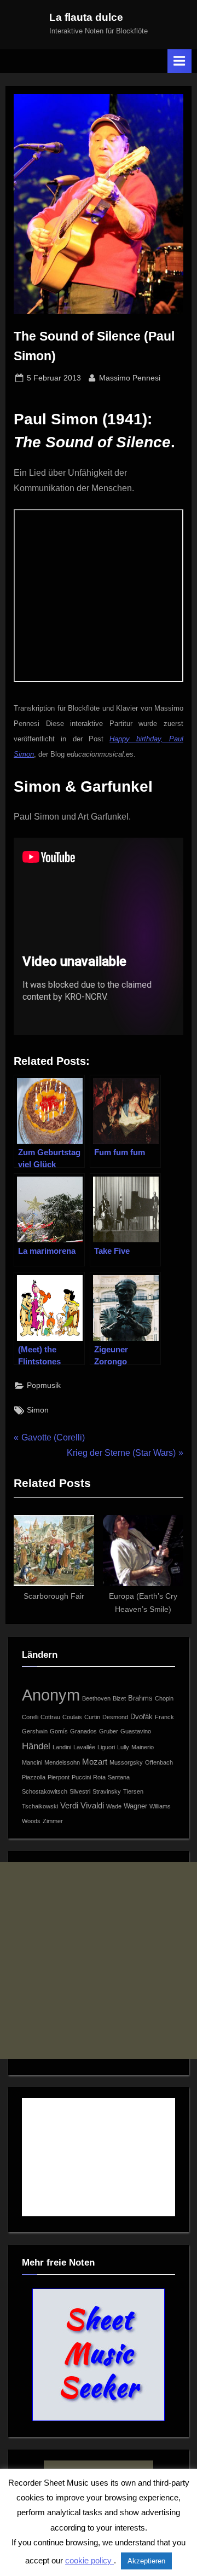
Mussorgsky (126, 1762)
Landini (62, 1747)
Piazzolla (34, 1777)
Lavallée (84, 1747)
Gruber (109, 1731)
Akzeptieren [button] (146, 2561)
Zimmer (53, 1821)
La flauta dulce (86, 17)
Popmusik (44, 1385)
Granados (83, 1731)
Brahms (140, 1698)
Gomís (59, 1731)
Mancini (32, 1762)
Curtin (92, 1717)
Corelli (30, 1717)
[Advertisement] (99, 1961)
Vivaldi (92, 1805)
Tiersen (133, 1791)
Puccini (81, 1777)
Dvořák (141, 1717)
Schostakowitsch (45, 1791)
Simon (38, 1410)
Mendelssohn (62, 1762)
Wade (114, 1806)
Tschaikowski (40, 1806)
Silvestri (80, 1791)
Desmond (115, 1717)
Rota (99, 1777)
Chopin (164, 1698)
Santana (119, 1777)
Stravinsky (107, 1791)
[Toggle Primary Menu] (179, 61)
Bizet (119, 1698)
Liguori (106, 1747)
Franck (164, 1717)
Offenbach (159, 1762)
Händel (36, 1746)
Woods (31, 1821)
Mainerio (143, 1747)
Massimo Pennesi (130, 378)
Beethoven (96, 1698)
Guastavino (136, 1731)
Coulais (72, 1717)
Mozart (95, 1762)
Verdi (69, 1805)
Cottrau (50, 1717)
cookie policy (89, 2560)
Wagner (135, 1806)
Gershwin (35, 1731)
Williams (160, 1806)
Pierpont (59, 1777)
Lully (123, 1747)
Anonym (51, 1695)
